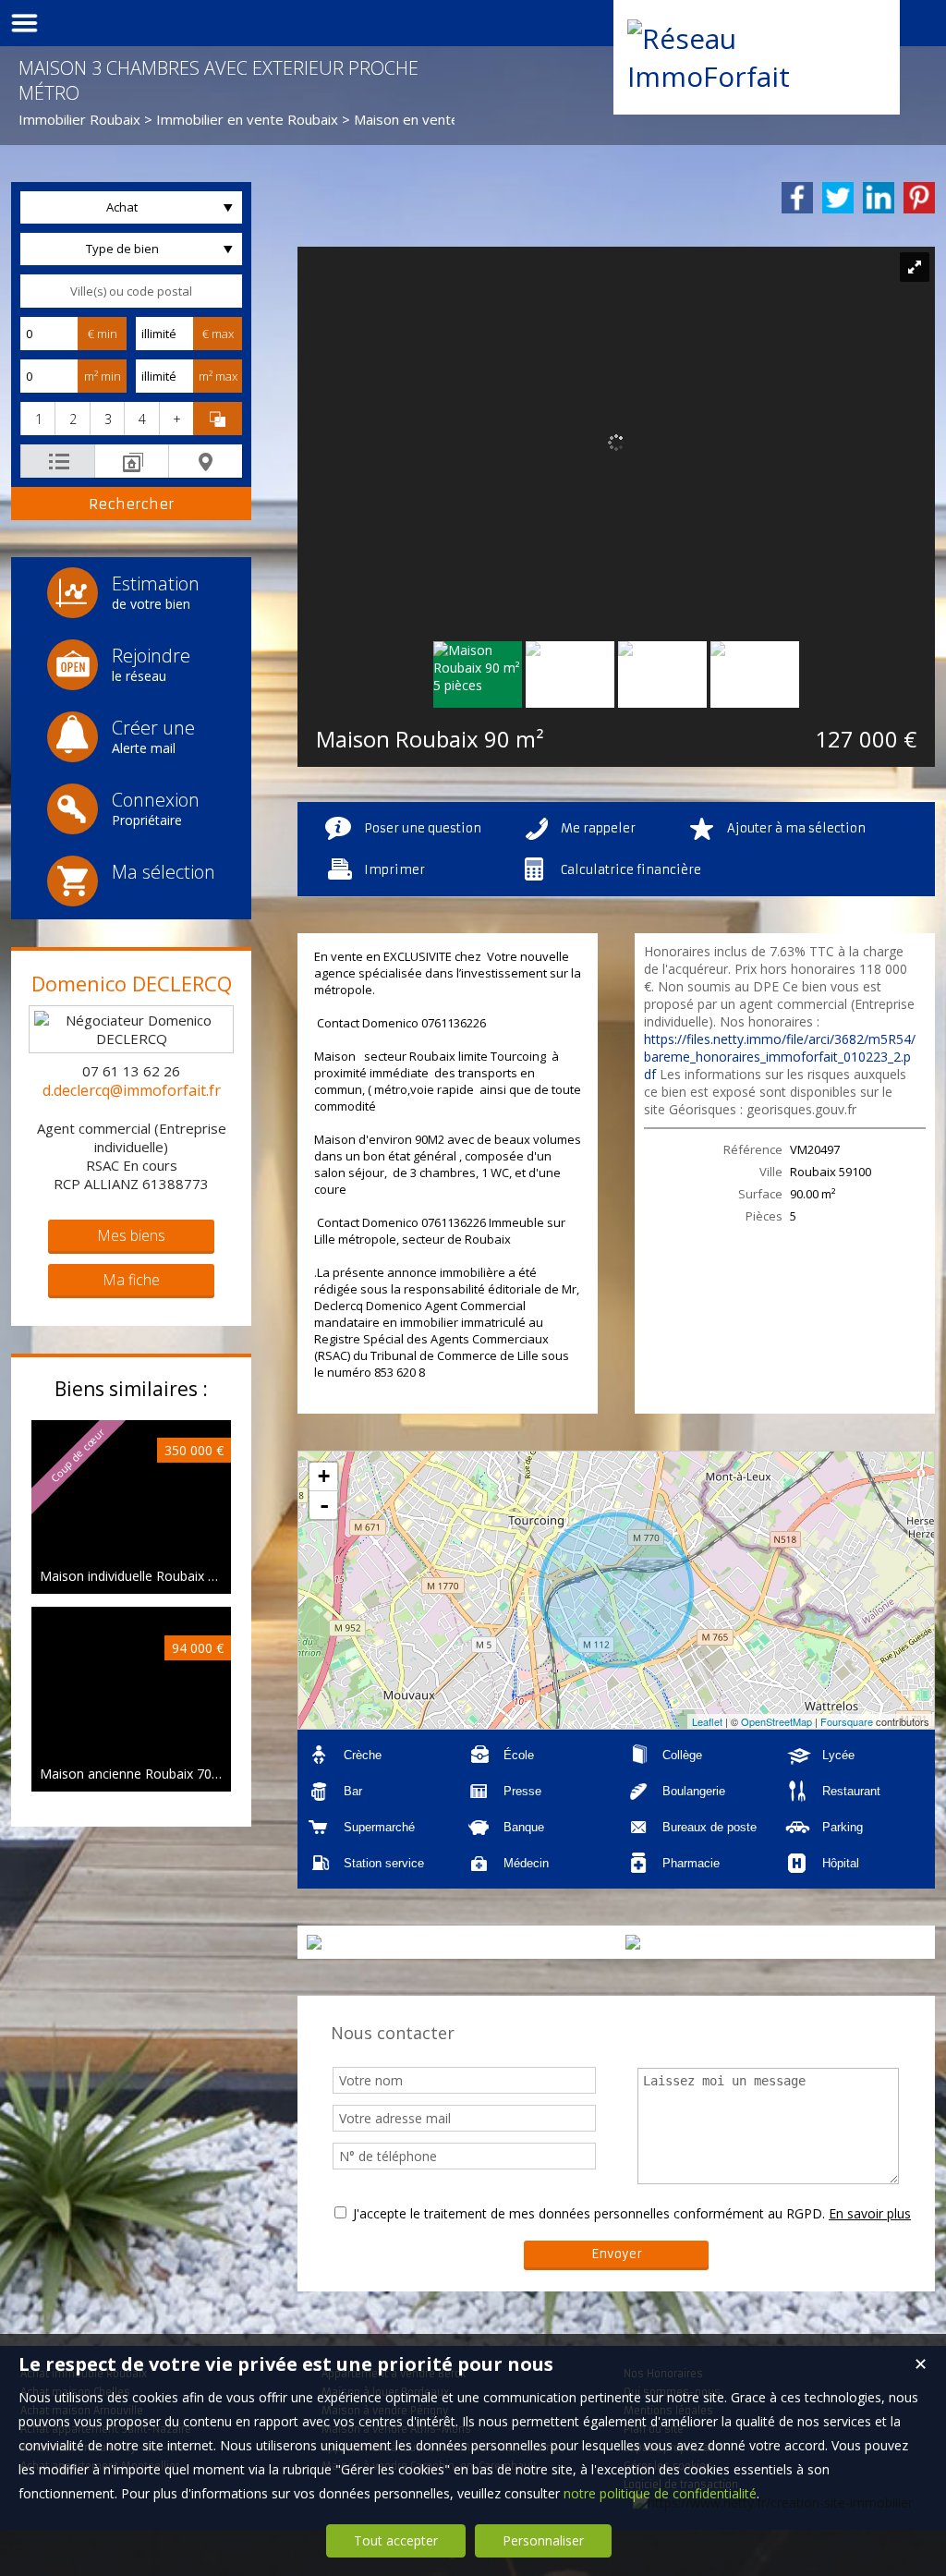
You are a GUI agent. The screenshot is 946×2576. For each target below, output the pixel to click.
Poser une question (423, 828)
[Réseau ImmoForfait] (757, 76)
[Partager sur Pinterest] (919, 198)
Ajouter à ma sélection (796, 828)
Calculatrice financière (631, 870)
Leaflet (707, 1721)
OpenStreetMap (776, 1721)
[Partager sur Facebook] (797, 198)
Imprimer (394, 870)
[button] (37, 419)
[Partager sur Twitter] (838, 198)
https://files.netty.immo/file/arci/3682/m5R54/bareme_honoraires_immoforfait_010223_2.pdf (780, 1057)
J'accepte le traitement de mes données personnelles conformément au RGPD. (589, 2213)
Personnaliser (543, 2540)
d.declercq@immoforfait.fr (132, 1090)
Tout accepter (396, 2540)
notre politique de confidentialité (660, 2493)
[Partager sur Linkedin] (879, 198)
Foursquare (847, 1721)
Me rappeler (598, 828)
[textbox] (131, 291)
